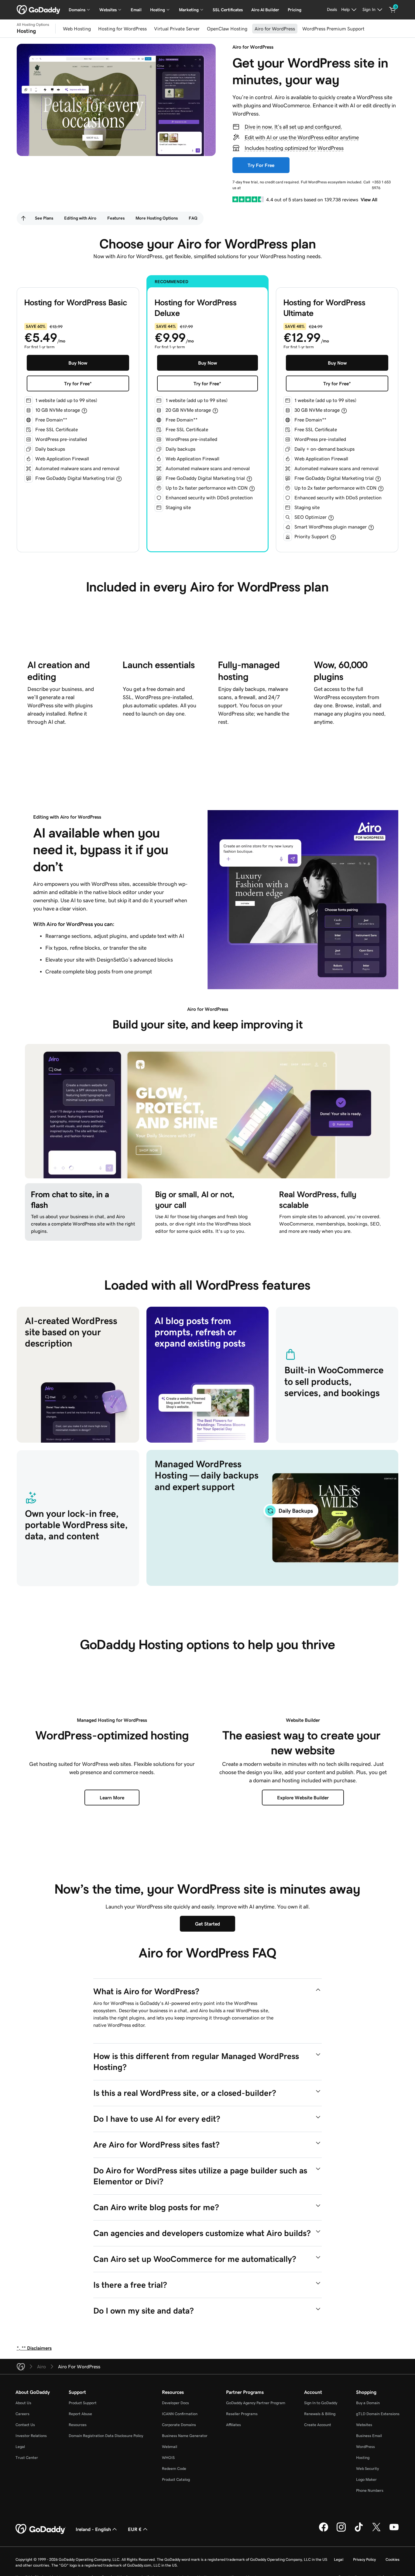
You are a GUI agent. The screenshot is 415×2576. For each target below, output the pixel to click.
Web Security (367, 2469)
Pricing (295, 10)
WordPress (365, 2447)
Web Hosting (77, 29)
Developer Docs (175, 2403)
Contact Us (25, 2425)
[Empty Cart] (393, 10)
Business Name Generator (185, 2436)
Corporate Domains (179, 2425)
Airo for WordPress (275, 29)
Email (136, 10)
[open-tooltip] (84, 411)
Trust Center (27, 2458)
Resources (78, 2425)
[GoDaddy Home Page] (41, 2529)
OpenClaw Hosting (227, 29)
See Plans (44, 218)
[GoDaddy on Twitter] (376, 2531)
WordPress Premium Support (333, 29)
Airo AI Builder (265, 10)
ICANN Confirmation (180, 2414)
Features (116, 218)
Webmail (170, 2447)
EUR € (135, 2529)
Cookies (393, 2559)
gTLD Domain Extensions (378, 2414)
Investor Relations (31, 2436)
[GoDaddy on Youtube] (394, 2531)
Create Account (318, 2425)
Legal (20, 2447)
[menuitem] (23, 218)
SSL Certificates (228, 10)
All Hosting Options (33, 25)
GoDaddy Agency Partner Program (256, 2403)
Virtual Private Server (177, 29)
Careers (22, 2414)
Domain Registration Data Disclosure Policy (106, 2436)
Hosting (363, 2458)
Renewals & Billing (320, 2414)
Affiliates (233, 2425)
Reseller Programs (242, 2414)
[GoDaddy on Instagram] (341, 2531)
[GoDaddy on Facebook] (324, 2531)
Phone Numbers (370, 2490)
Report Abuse (80, 2414)
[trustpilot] (248, 199)
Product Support (83, 2403)
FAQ (193, 218)
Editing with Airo (80, 218)
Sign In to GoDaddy (321, 2403)
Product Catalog (176, 2479)
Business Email (369, 2436)
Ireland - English (93, 2529)
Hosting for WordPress (122, 29)
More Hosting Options (157, 218)
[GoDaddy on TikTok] (359, 2531)
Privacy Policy (364, 2559)
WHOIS (168, 2458)
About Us (23, 2403)
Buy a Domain (368, 2403)
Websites (364, 2425)
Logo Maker (366, 2479)
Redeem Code (174, 2469)
